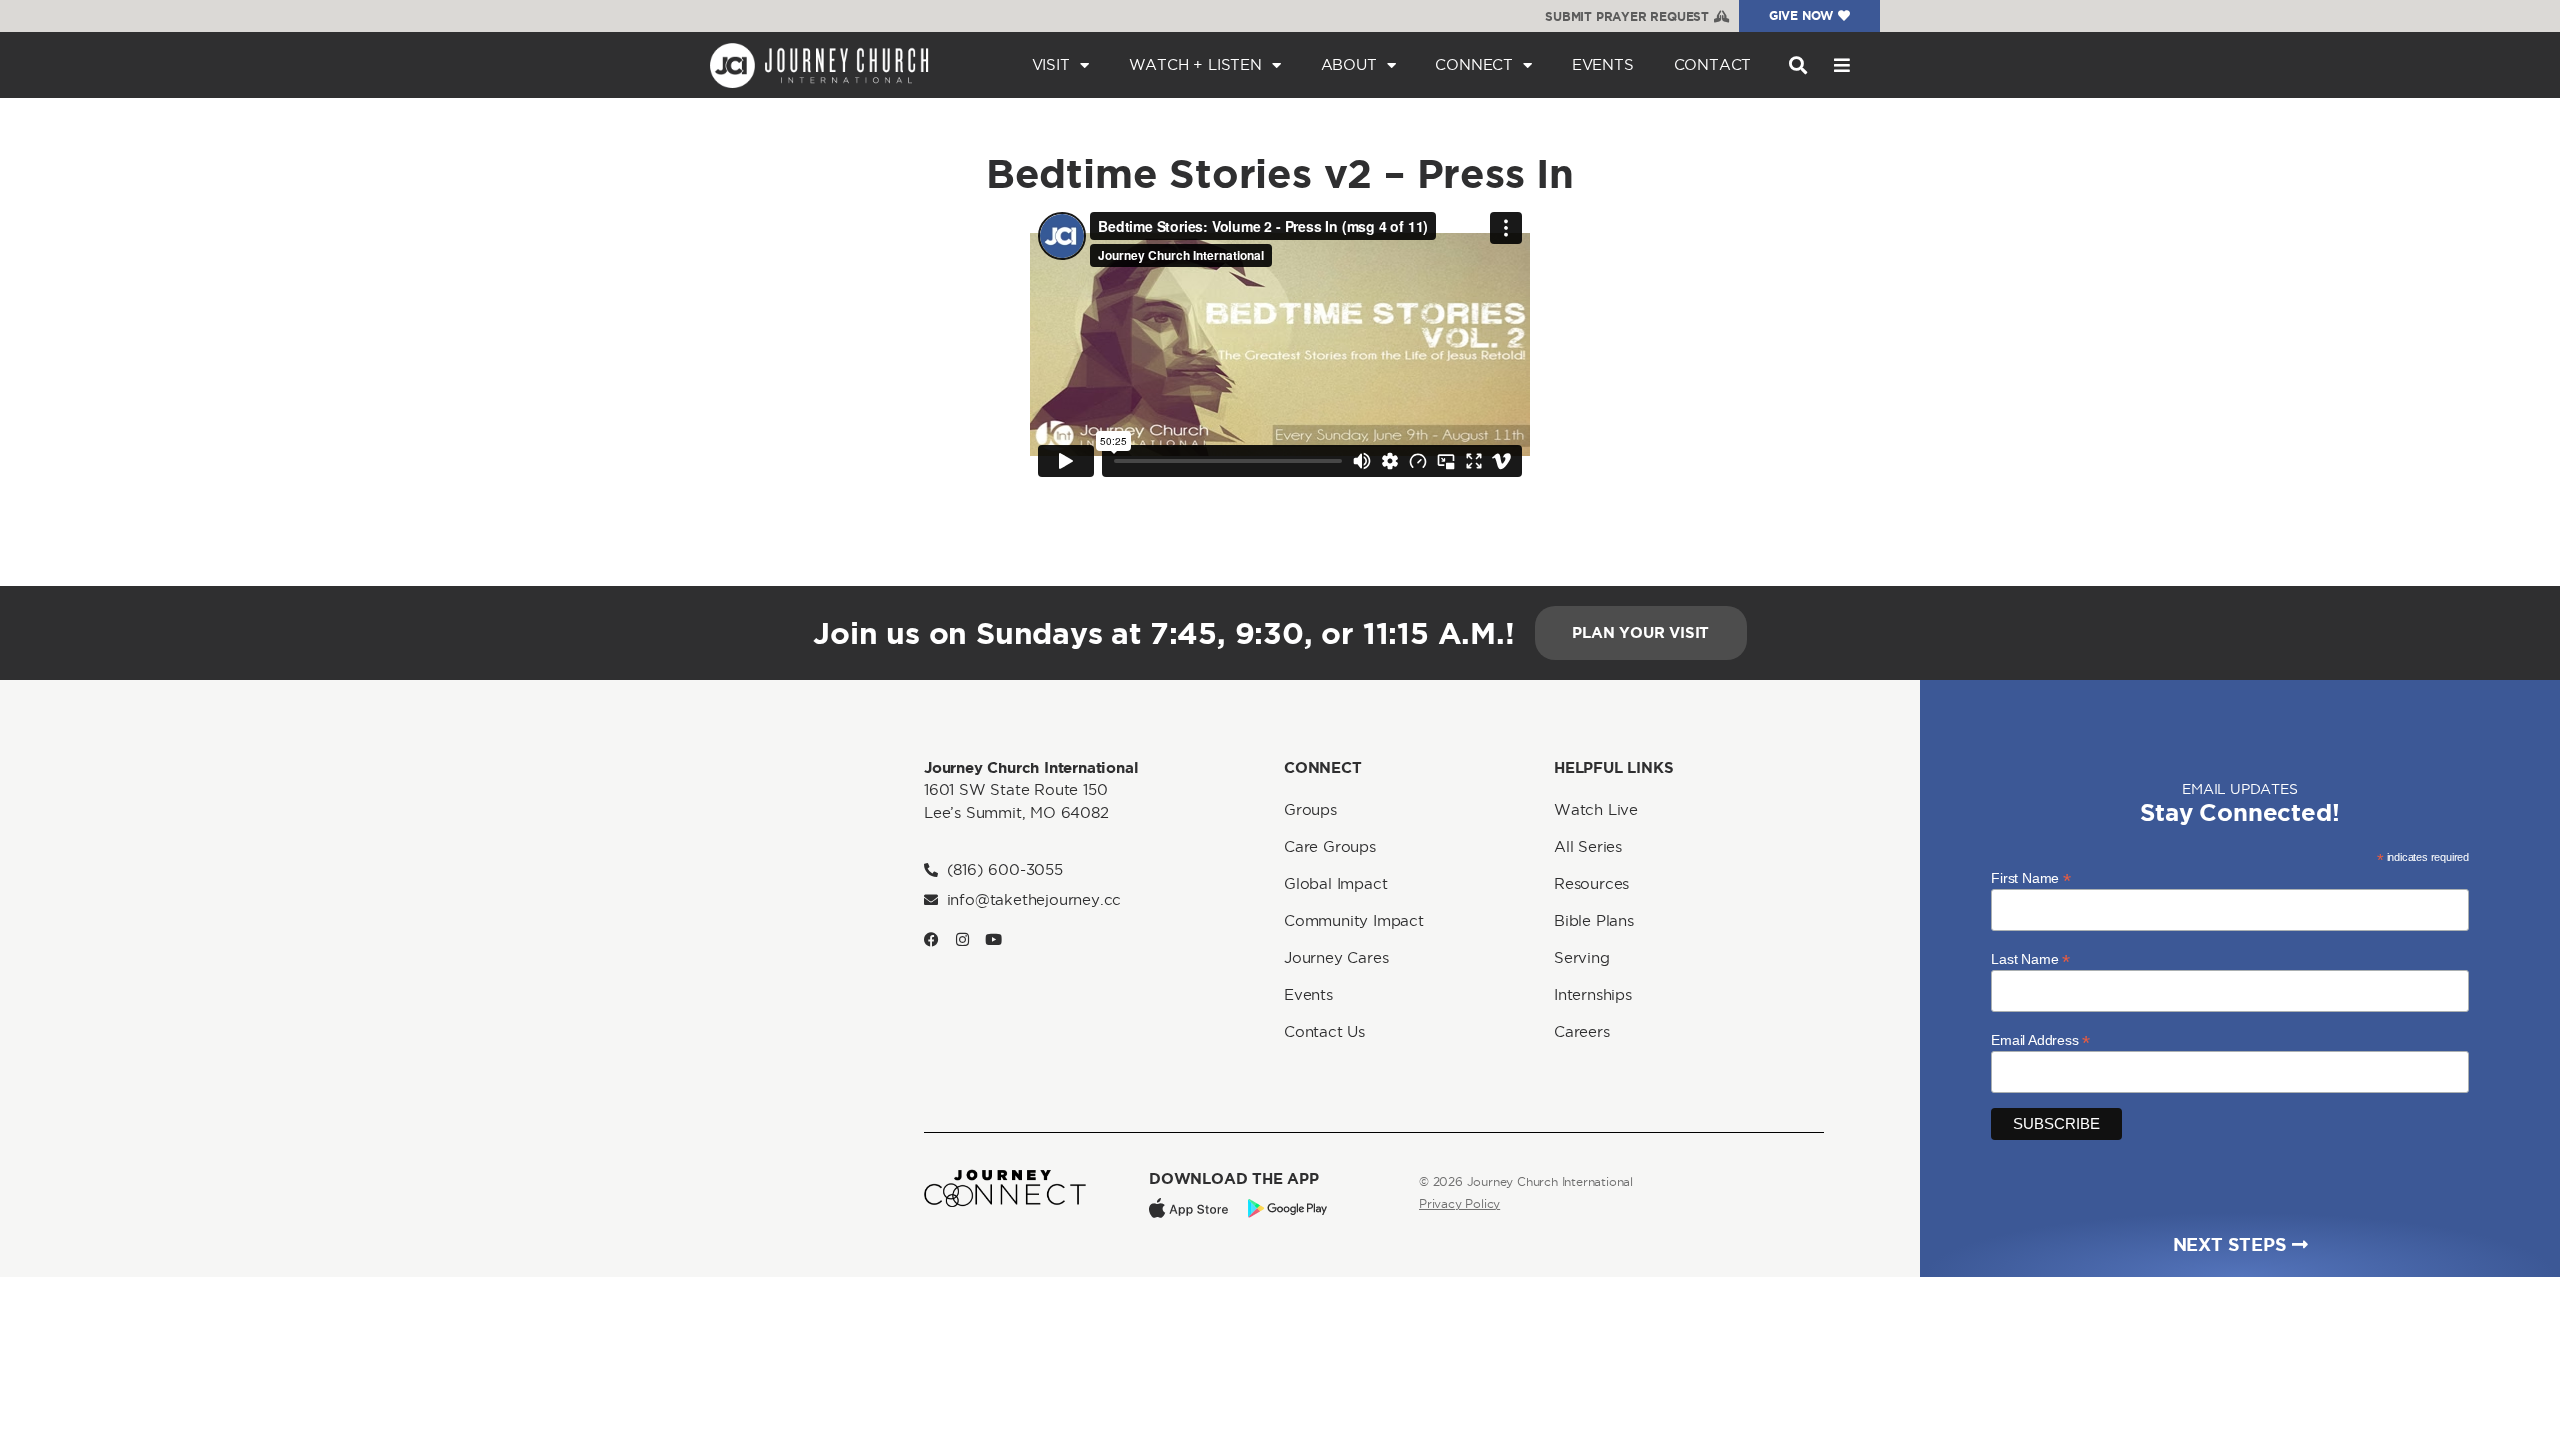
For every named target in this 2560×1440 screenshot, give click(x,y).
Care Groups (1330, 846)
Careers (1582, 1031)
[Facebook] (931, 939)
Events (1603, 64)
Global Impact (1335, 883)
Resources (1591, 883)
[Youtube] (993, 939)
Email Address (2040, 1039)
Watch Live (1596, 809)
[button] (1797, 65)
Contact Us (1324, 1031)
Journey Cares (1336, 957)
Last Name (2030, 958)
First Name (2031, 877)
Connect (1474, 64)
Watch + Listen (1195, 64)
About (1349, 64)
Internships (1593, 994)
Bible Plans (1594, 920)
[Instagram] (962, 939)
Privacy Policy (1459, 1203)
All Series (1588, 846)
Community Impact (1354, 920)
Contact (1713, 64)
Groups (1310, 809)
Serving (1582, 957)
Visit (1051, 64)
